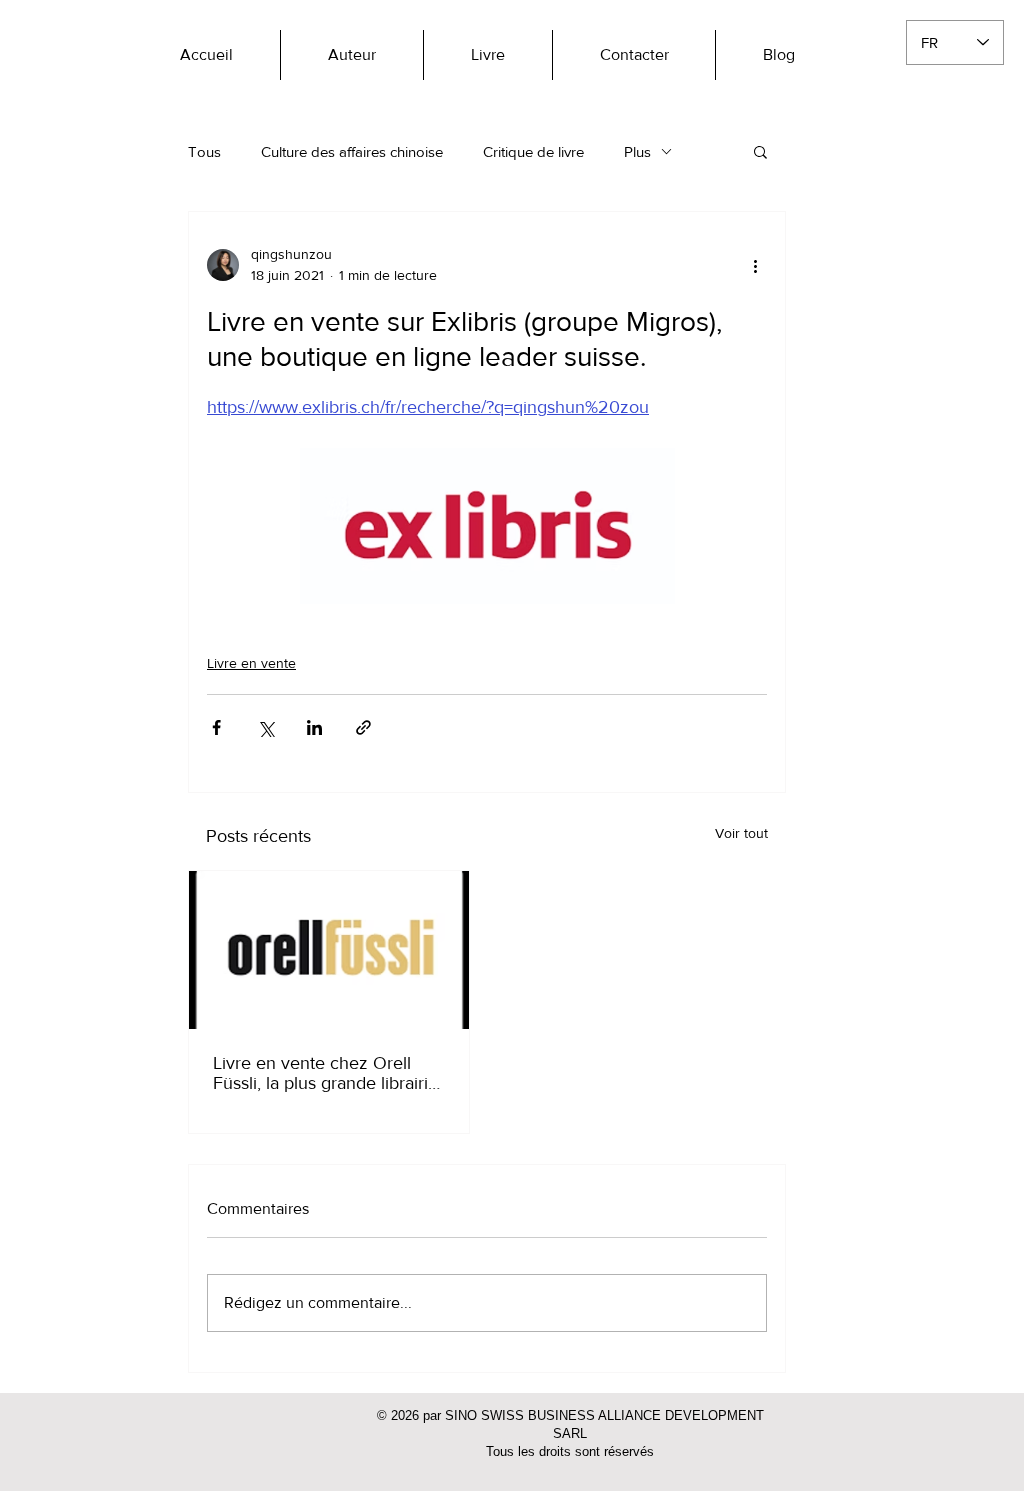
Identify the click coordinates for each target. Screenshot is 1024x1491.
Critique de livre (533, 151)
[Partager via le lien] (363, 727)
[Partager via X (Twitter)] (265, 727)
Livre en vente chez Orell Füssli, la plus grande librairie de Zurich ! (325, 1073)
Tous (204, 151)
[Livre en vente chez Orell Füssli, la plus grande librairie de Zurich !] (329, 950)
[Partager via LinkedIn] (314, 727)
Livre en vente (251, 663)
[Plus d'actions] (755, 265)
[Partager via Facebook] (216, 727)
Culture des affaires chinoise (352, 151)
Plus (637, 151)
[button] (760, 151)
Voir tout (741, 833)
